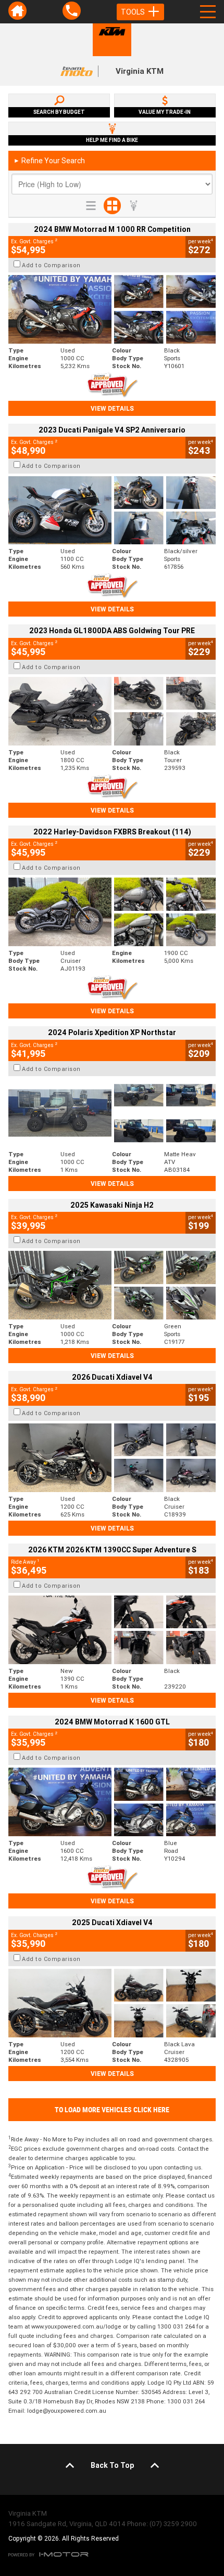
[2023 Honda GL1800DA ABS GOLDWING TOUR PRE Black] (112, 711)
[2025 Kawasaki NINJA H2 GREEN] (112, 1285)
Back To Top (112, 2465)
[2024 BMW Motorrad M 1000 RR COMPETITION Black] (112, 309)
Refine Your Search (49, 161)
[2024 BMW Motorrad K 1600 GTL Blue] (112, 1802)
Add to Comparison (51, 265)
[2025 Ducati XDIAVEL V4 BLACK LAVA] (112, 2003)
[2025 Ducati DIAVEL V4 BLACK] (112, 1458)
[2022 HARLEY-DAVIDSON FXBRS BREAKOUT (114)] (112, 912)
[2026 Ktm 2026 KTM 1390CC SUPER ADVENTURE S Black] (112, 1630)
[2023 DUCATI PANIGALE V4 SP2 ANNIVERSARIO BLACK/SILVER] (112, 511)
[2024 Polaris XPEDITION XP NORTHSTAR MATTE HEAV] (112, 1113)
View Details (112, 408)
